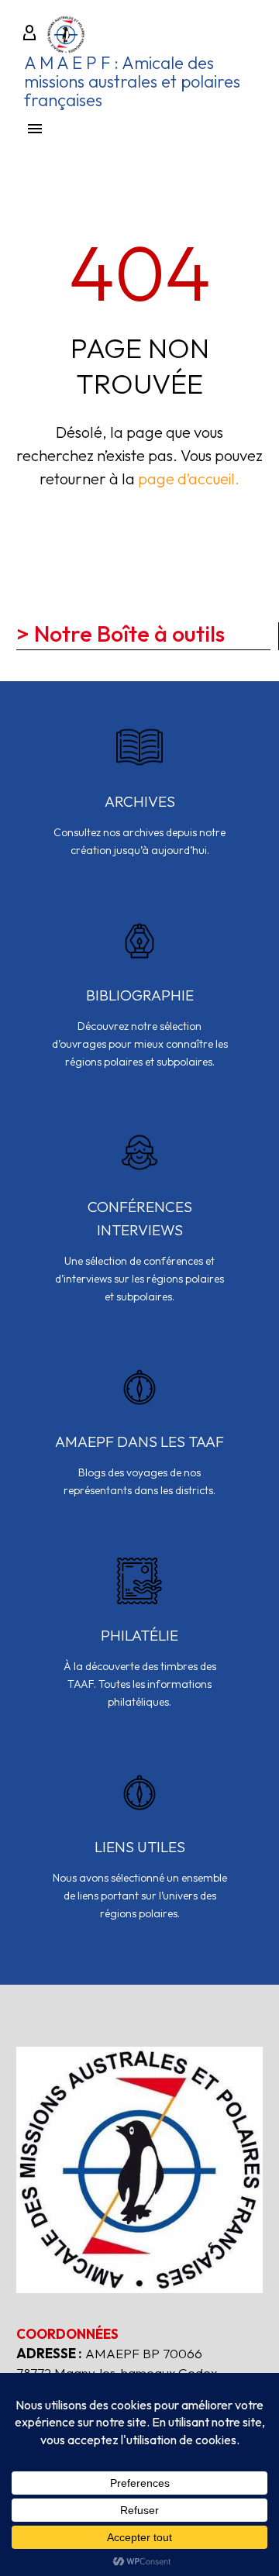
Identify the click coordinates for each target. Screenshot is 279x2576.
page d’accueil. (189, 479)
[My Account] (29, 34)
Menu (35, 129)
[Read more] (139, 801)
